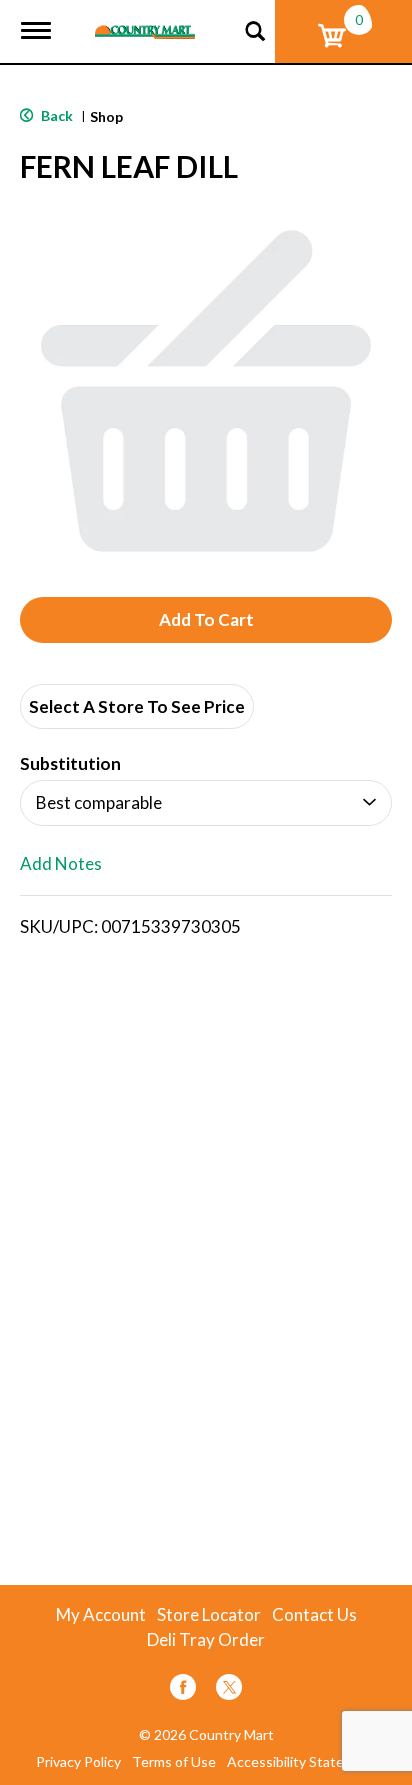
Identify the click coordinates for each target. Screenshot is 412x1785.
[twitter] (229, 1690)
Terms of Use (174, 1762)
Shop (106, 116)
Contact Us (314, 1615)
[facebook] (183, 1690)
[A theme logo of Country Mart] (145, 19)
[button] (206, 620)
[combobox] (206, 803)
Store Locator (209, 1615)
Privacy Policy (78, 1762)
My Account (101, 1615)
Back (55, 115)
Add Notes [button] (61, 864)
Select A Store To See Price (137, 706)
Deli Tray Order (206, 1640)
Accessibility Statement (302, 1762)
